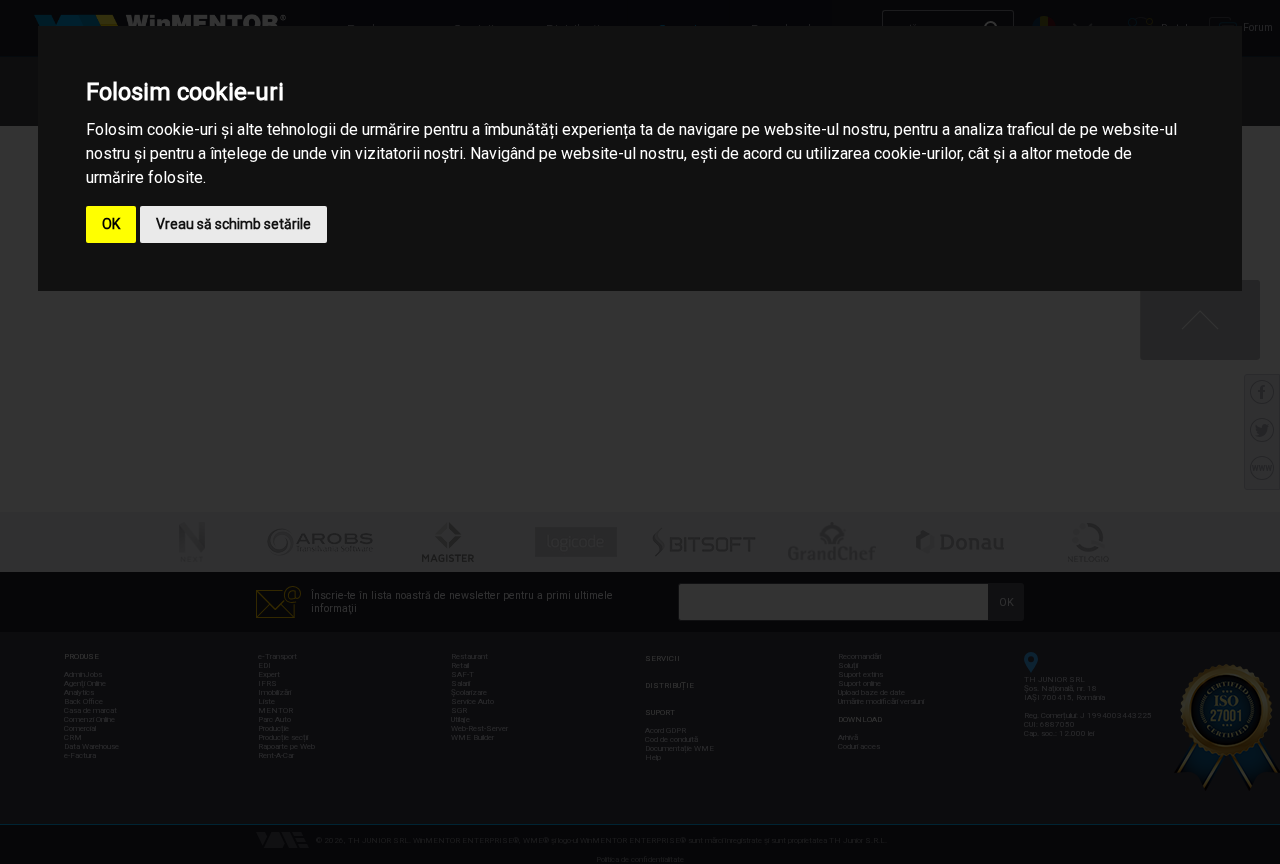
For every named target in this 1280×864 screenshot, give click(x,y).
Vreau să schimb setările (233, 224)
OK (111, 224)
